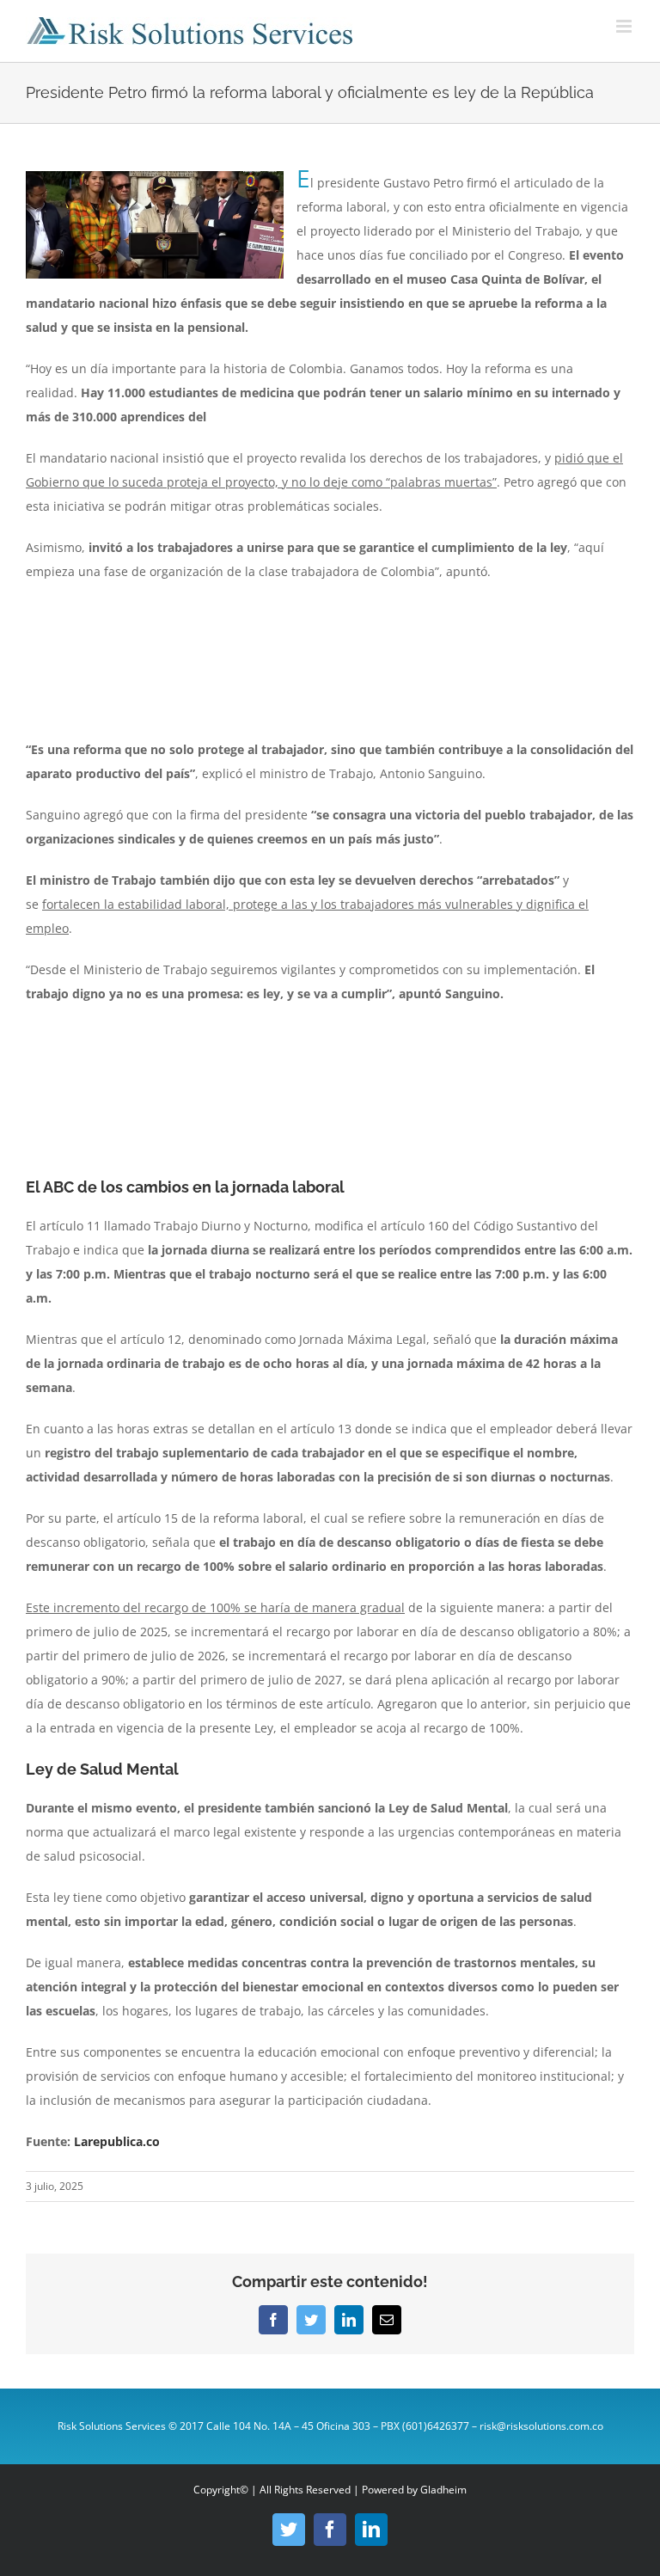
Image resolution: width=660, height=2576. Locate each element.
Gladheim (443, 2490)
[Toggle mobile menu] (625, 26)
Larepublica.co (115, 2141)
